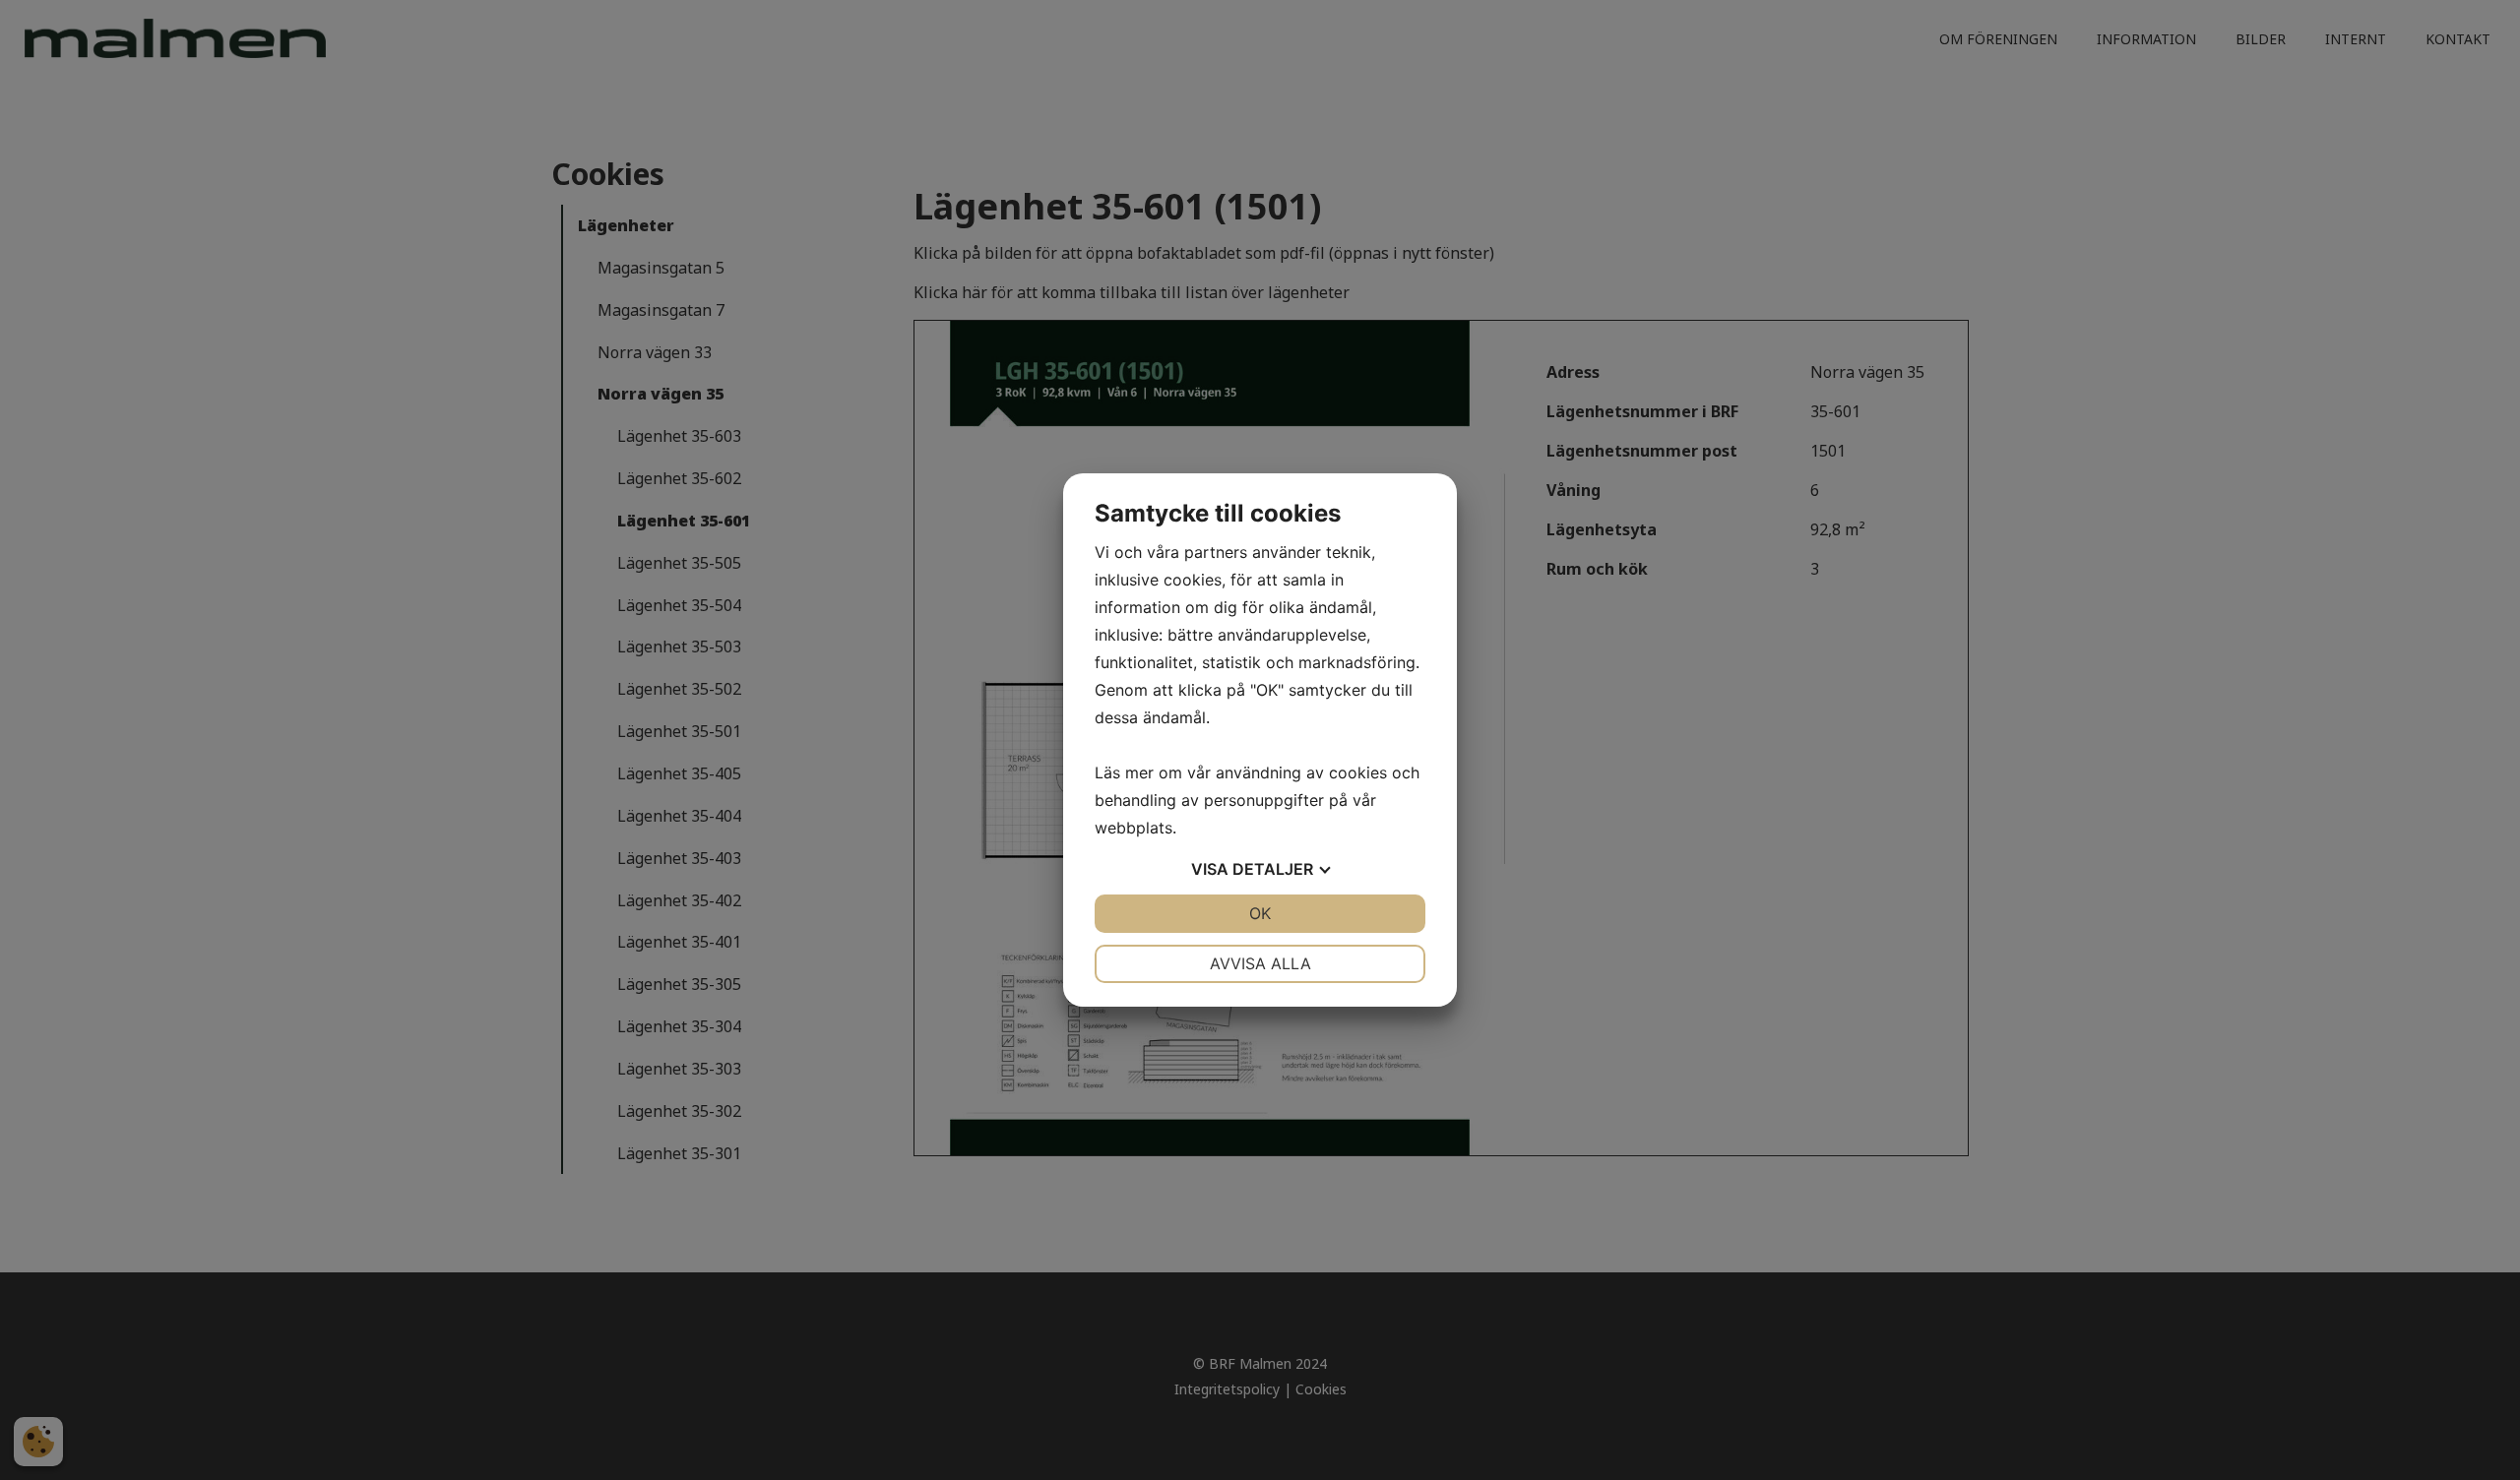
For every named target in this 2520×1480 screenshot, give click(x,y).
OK (1260, 913)
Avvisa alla (1260, 963)
